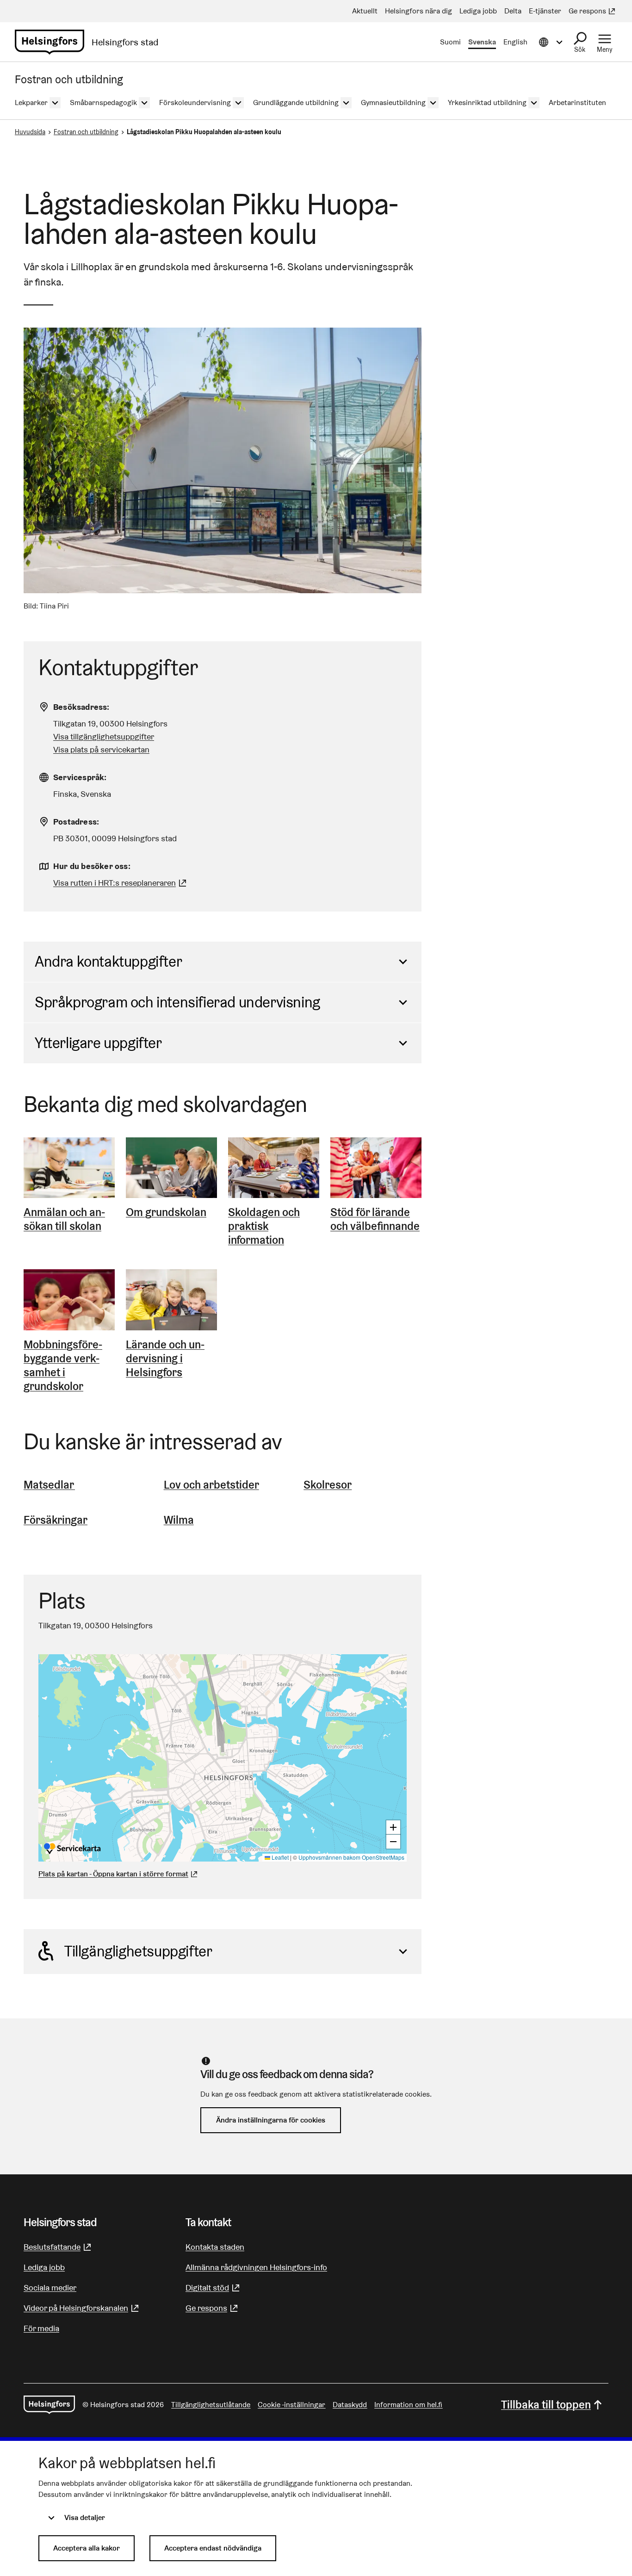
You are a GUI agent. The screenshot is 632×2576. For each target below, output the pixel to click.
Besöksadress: (81, 707)
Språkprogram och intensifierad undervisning (177, 1002)
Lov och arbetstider (211, 1485)
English (515, 42)
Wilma (179, 1520)
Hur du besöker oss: (92, 866)
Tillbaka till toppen (546, 2405)
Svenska (482, 42)
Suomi (450, 42)
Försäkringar (56, 1520)
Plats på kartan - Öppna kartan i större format (113, 1874)
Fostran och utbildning (86, 132)
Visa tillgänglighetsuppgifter (104, 736)
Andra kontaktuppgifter (108, 961)
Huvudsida (30, 132)
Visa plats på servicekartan (101, 749)
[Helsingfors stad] (49, 2405)
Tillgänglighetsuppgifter (138, 1951)
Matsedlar (49, 1485)
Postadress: (76, 822)
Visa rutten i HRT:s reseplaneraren (115, 883)
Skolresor (328, 1485)
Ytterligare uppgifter (98, 1043)
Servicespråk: (80, 777)
